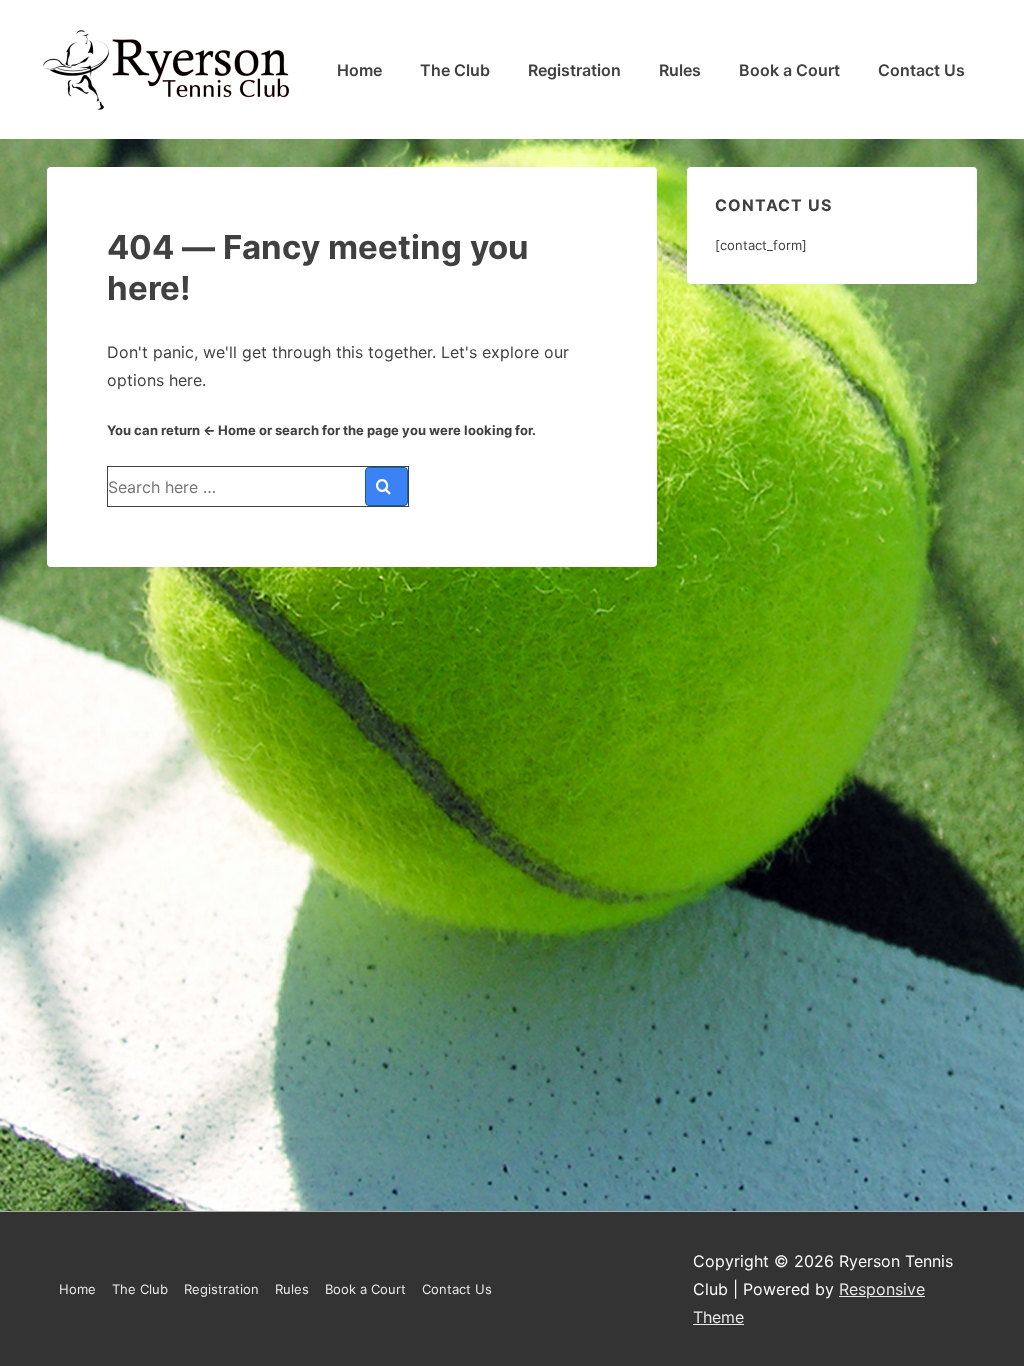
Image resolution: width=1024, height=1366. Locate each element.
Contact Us (921, 70)
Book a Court (789, 70)
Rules (680, 70)
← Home (229, 430)
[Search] (386, 486)
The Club (455, 70)
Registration (574, 70)
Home (359, 70)
